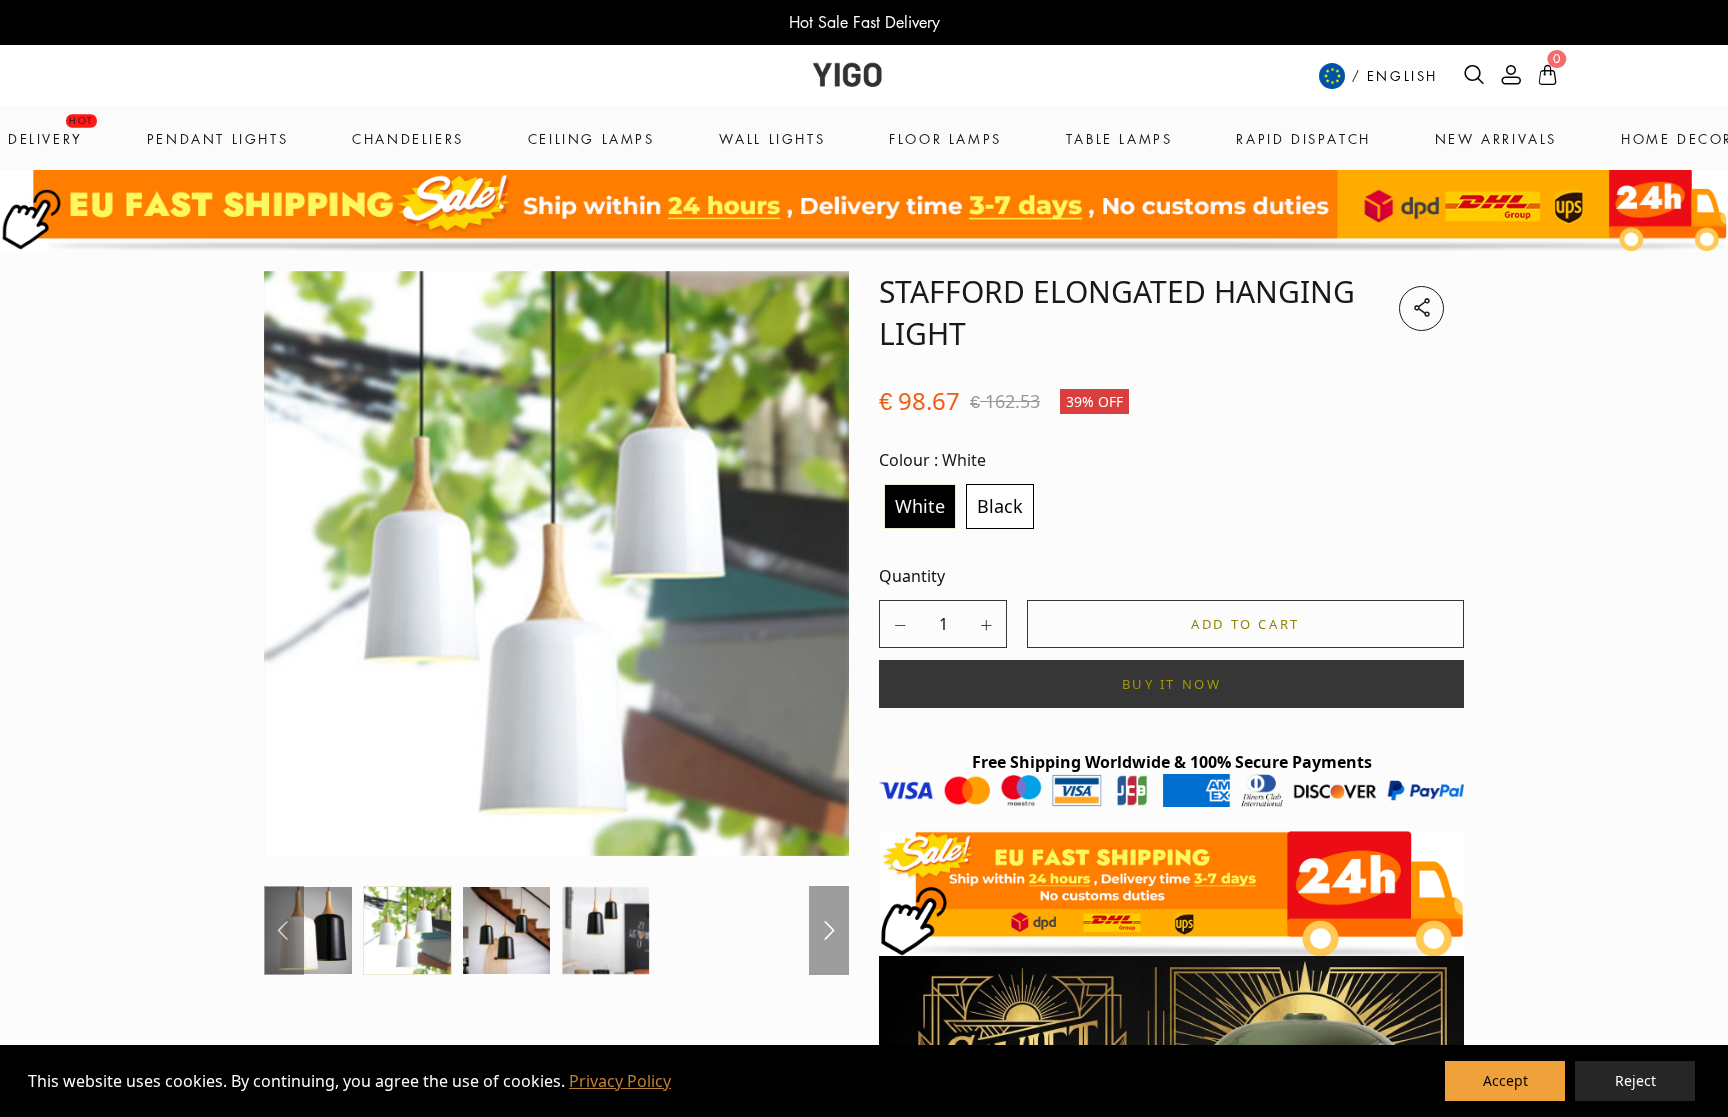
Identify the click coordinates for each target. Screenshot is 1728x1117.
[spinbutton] (943, 624)
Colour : (932, 460)
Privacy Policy (620, 1081)
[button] (900, 625)
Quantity (912, 576)
